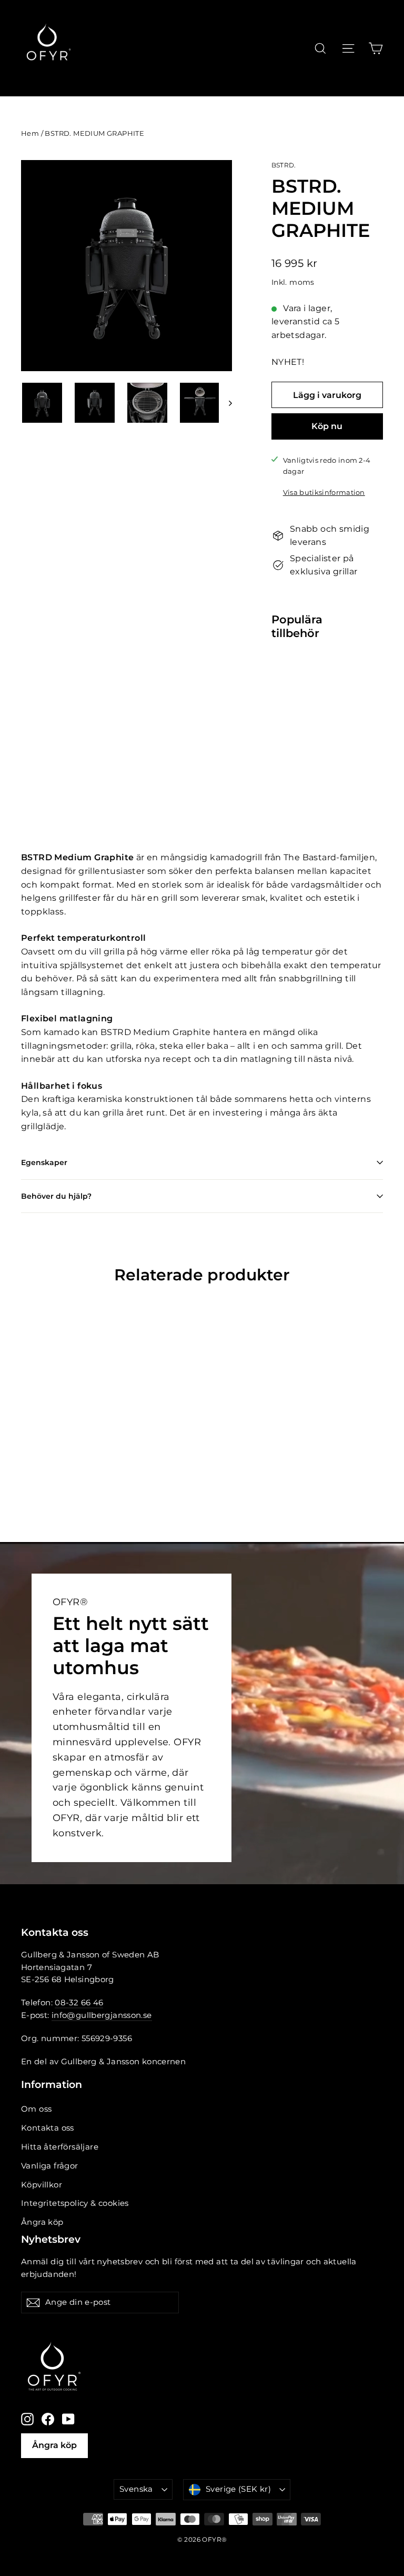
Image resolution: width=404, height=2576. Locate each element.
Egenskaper (44, 1162)
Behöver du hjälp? (56, 1196)
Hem (30, 133)
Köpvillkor (42, 2185)
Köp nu (327, 426)
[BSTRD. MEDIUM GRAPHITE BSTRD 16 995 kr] (281, 701)
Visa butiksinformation (324, 493)
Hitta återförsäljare (60, 2147)
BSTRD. (284, 165)
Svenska (136, 2489)
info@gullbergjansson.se (102, 2015)
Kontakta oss (48, 2128)
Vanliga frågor (50, 2166)
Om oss (36, 2109)
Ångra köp (42, 2222)
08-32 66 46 (79, 2003)
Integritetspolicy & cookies (75, 2203)
